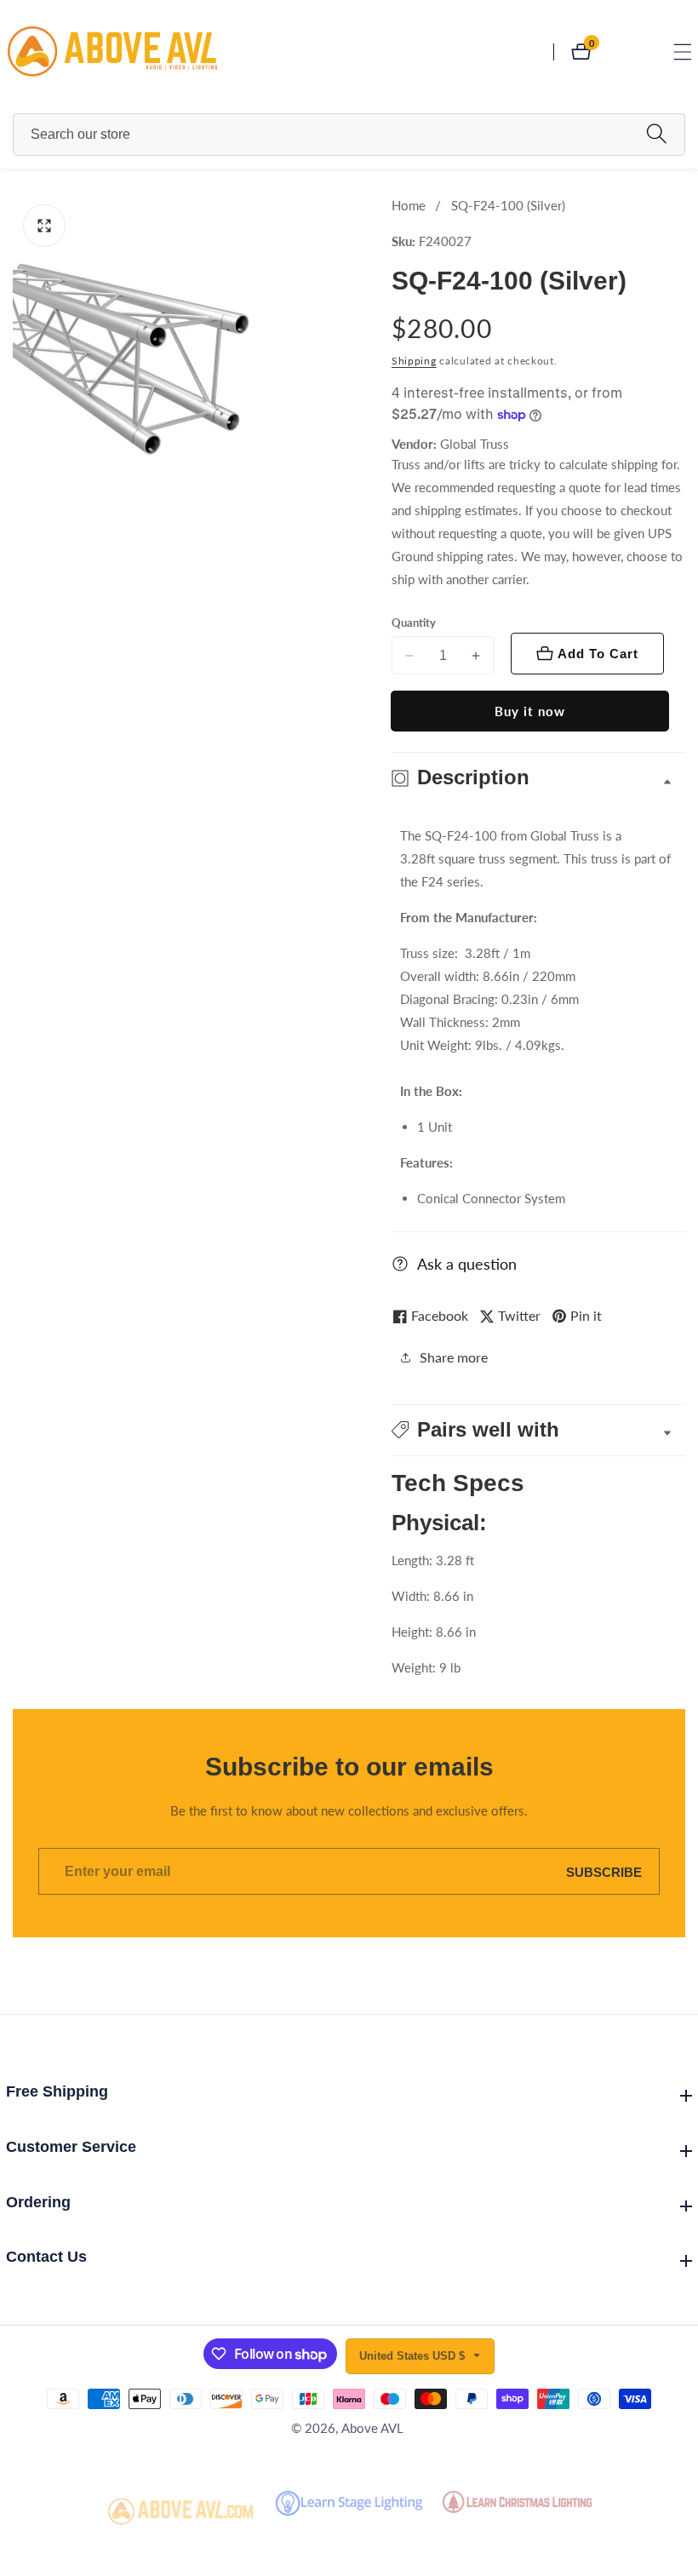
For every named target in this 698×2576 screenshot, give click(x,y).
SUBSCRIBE (604, 1871)
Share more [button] (454, 1357)
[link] (181, 2512)
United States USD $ (414, 2356)
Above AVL (372, 2428)
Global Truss (475, 444)
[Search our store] (657, 134)
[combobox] (349, 135)
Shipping (414, 361)
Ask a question (467, 1264)
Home (409, 205)
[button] (538, 1430)
